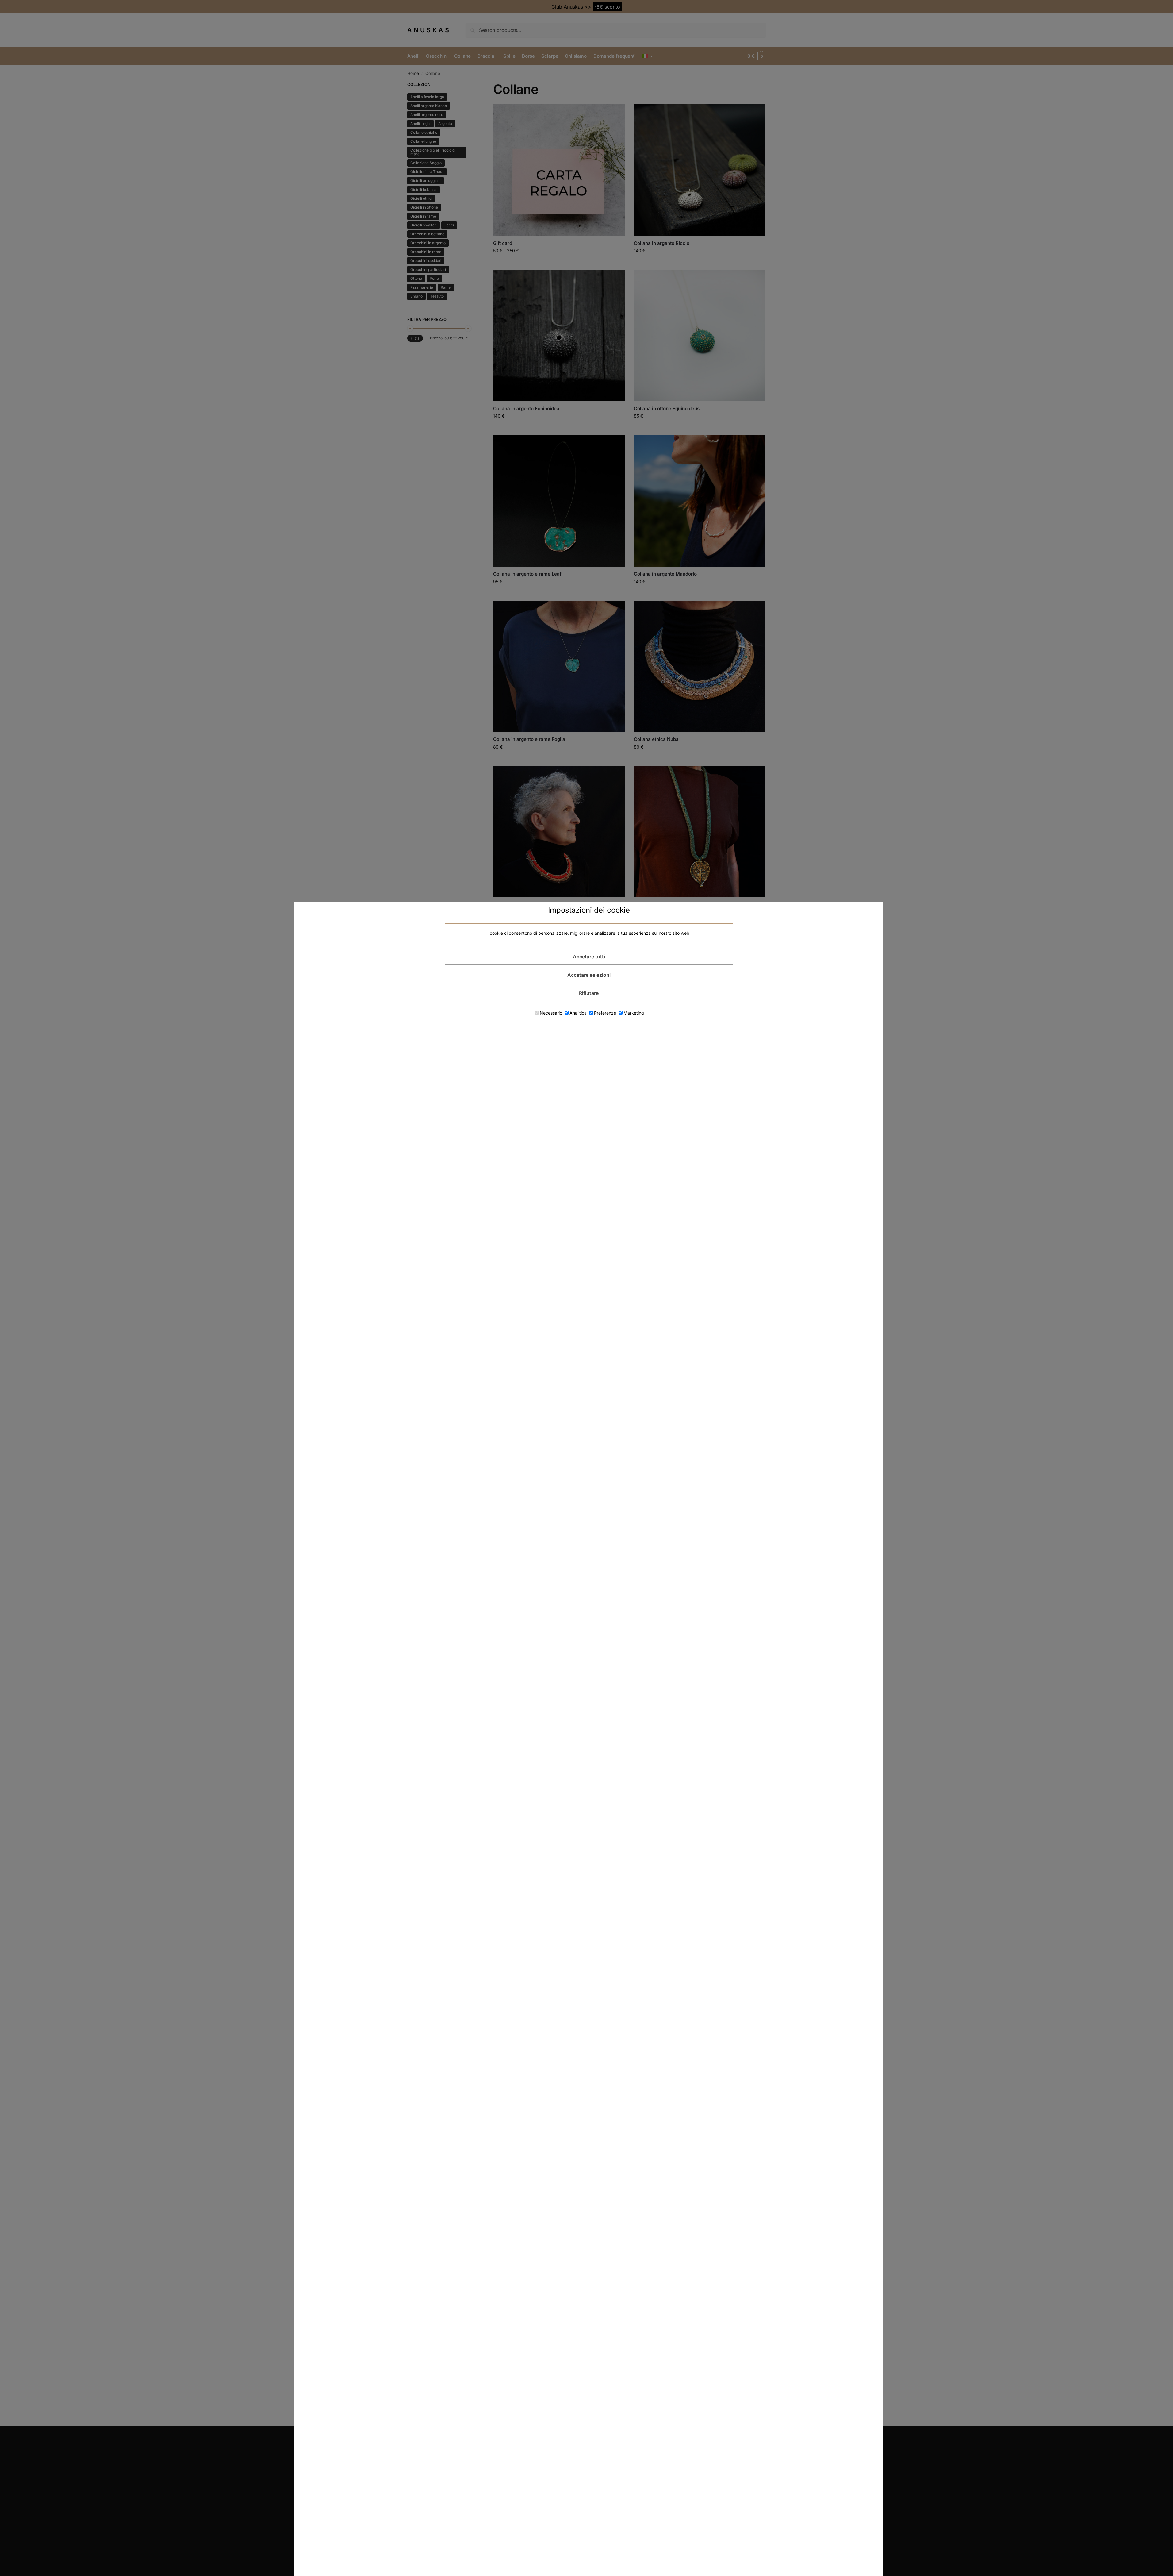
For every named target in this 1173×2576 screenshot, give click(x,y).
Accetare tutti (589, 957)
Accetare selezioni (589, 975)
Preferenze (605, 1013)
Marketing (634, 1013)
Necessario (551, 1013)
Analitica (578, 1013)
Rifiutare (589, 993)
